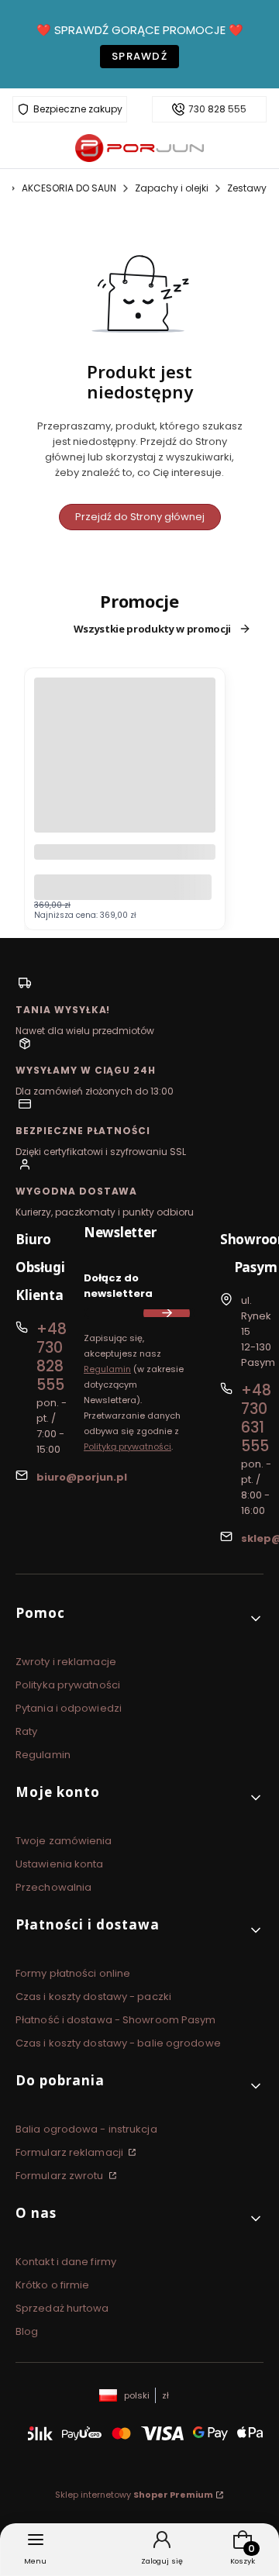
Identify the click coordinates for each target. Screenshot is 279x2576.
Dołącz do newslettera (118, 1286)
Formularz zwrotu (61, 2176)
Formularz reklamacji (71, 2152)
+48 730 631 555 (256, 1418)
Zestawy (247, 188)
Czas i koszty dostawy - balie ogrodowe (118, 2043)
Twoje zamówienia (64, 1841)
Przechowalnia (53, 1887)
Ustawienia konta (60, 1864)
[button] (139, 1619)
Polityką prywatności (127, 1447)
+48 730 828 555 (52, 1357)
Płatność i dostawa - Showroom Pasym (116, 2020)
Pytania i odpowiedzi (69, 1708)
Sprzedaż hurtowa (62, 2308)
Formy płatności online (73, 1973)
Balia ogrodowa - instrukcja (86, 2129)
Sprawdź (139, 56)
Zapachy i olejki (172, 188)
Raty (26, 1731)
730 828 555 (217, 109)
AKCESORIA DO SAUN (69, 188)
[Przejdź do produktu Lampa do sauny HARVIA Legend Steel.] (125, 768)
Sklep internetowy (134, 2495)
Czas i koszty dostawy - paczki (93, 1997)
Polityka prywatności (68, 1685)
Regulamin (107, 1369)
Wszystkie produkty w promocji (152, 629)
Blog (27, 2331)
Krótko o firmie (53, 2285)
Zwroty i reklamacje (66, 1662)
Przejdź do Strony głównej (140, 517)
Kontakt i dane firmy (66, 2262)
